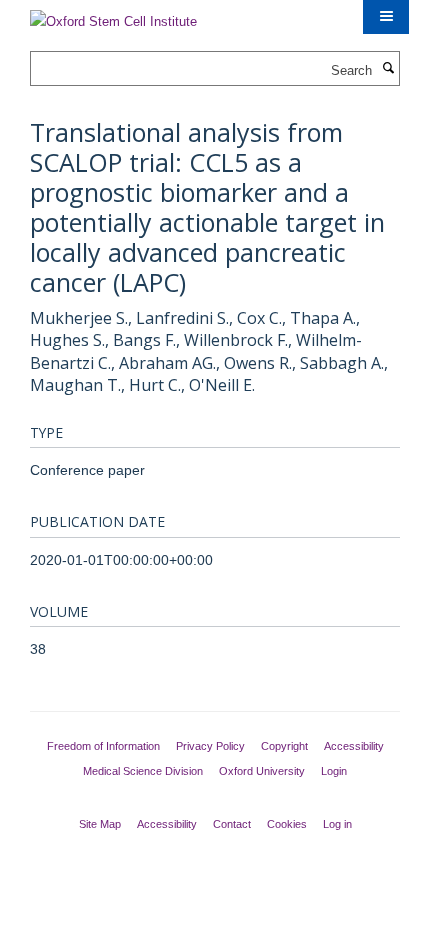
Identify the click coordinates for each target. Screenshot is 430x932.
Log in (337, 824)
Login (334, 771)
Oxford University (262, 771)
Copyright (284, 746)
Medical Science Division (143, 771)
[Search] (388, 69)
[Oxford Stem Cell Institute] (113, 15)
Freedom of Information (103, 746)
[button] (386, 17)
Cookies (287, 824)
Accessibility (354, 746)
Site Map (100, 824)
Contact (232, 824)
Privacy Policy (210, 746)
